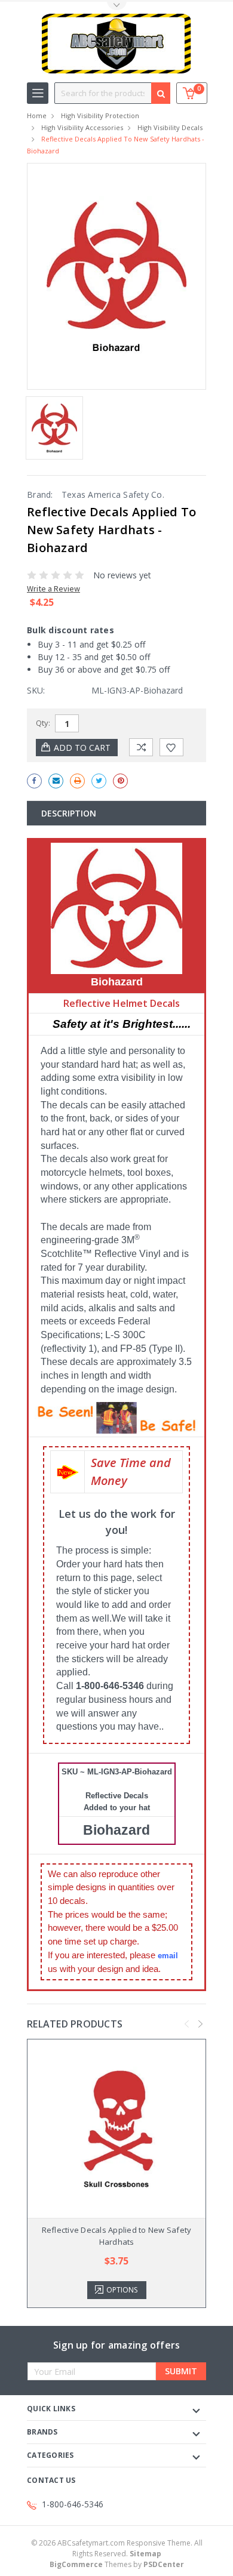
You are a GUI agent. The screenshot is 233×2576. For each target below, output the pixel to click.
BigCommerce (76, 2564)
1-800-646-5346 (73, 2504)
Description (69, 813)
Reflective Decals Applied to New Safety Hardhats (117, 2236)
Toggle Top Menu (116, 6)
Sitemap (145, 2554)
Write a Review (53, 588)
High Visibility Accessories (82, 127)
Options (122, 2290)
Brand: (40, 494)
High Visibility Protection (100, 115)
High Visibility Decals (170, 127)
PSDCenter (164, 2564)
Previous (187, 2024)
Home (37, 115)
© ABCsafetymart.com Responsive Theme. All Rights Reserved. (117, 2548)
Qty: (43, 723)
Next (201, 2024)
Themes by (117, 2564)
